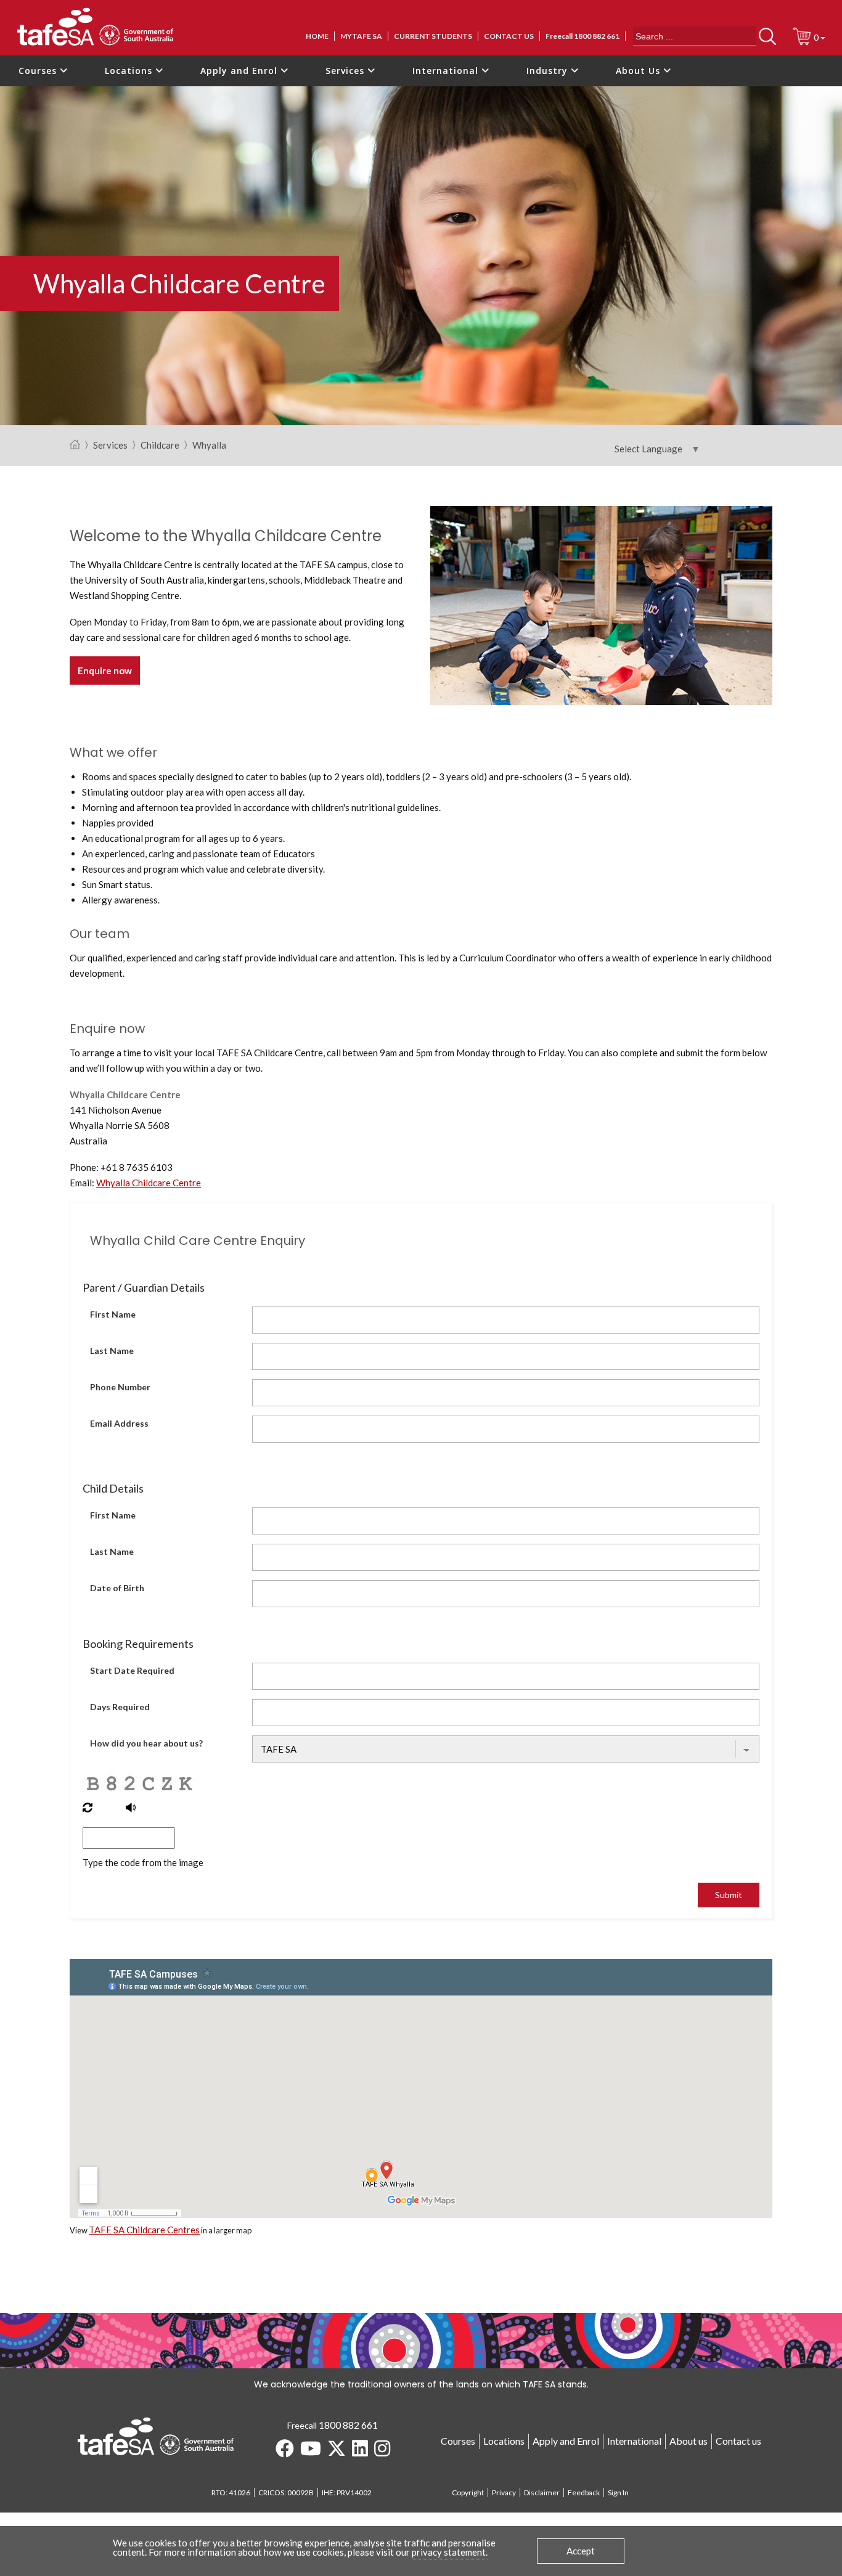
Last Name (112, 1351)
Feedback (584, 2492)
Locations (130, 71)
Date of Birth (117, 1588)
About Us (640, 71)
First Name (113, 1314)
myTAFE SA (361, 36)
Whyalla (209, 446)
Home (317, 36)
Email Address (119, 1423)
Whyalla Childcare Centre (149, 1183)
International (447, 71)
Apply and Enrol (240, 71)
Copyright (468, 2492)
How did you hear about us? (146, 1743)
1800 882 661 (348, 2425)
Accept (581, 2551)
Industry (549, 71)
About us (689, 2441)
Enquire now (105, 670)
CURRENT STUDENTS (433, 36)
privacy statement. (450, 2552)
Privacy (504, 2492)
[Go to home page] (75, 445)
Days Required (120, 1707)
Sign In (618, 2492)
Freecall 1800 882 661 (582, 36)
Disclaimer (542, 2492)
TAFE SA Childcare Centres (144, 2230)
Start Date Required (132, 1670)
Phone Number (120, 1387)
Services (346, 71)
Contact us (509, 36)
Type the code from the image (143, 1862)
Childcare (160, 446)
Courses (39, 71)
